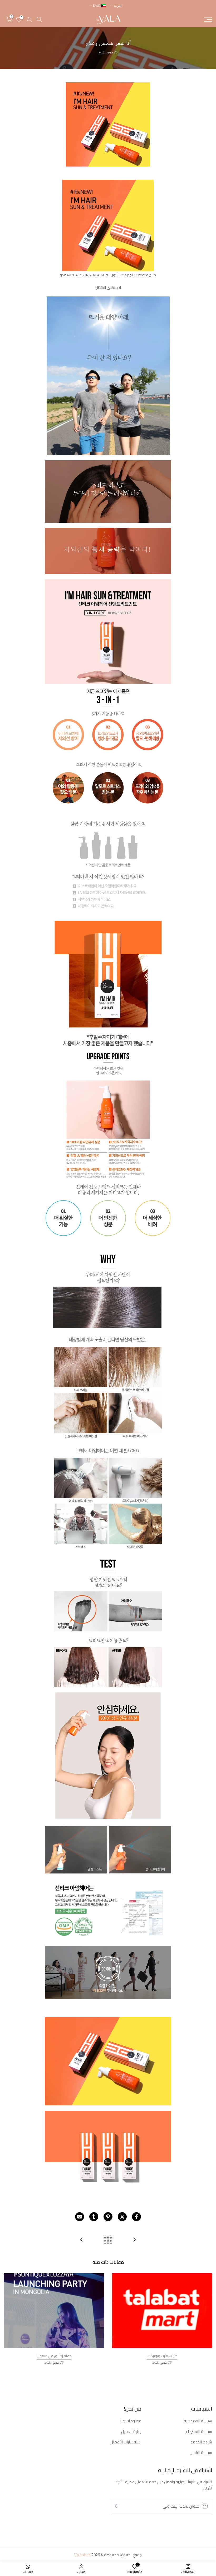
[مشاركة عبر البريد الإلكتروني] (80, 2217)
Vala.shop (82, 2555)
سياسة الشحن (201, 2453)
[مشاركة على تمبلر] (94, 2217)
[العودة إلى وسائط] (108, 2240)
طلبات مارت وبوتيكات (162, 2356)
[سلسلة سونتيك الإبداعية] (82, 2240)
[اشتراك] (120, 2506)
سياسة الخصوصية (198, 2421)
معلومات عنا (131, 2421)
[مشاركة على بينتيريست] (108, 2217)
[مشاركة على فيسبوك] (136, 2217)
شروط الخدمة (201, 2442)
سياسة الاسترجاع (199, 2431)
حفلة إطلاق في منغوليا (54, 2356)
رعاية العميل (131, 2431)
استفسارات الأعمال (126, 2442)
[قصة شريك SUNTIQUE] (134, 2240)
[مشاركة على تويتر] (122, 2217)
